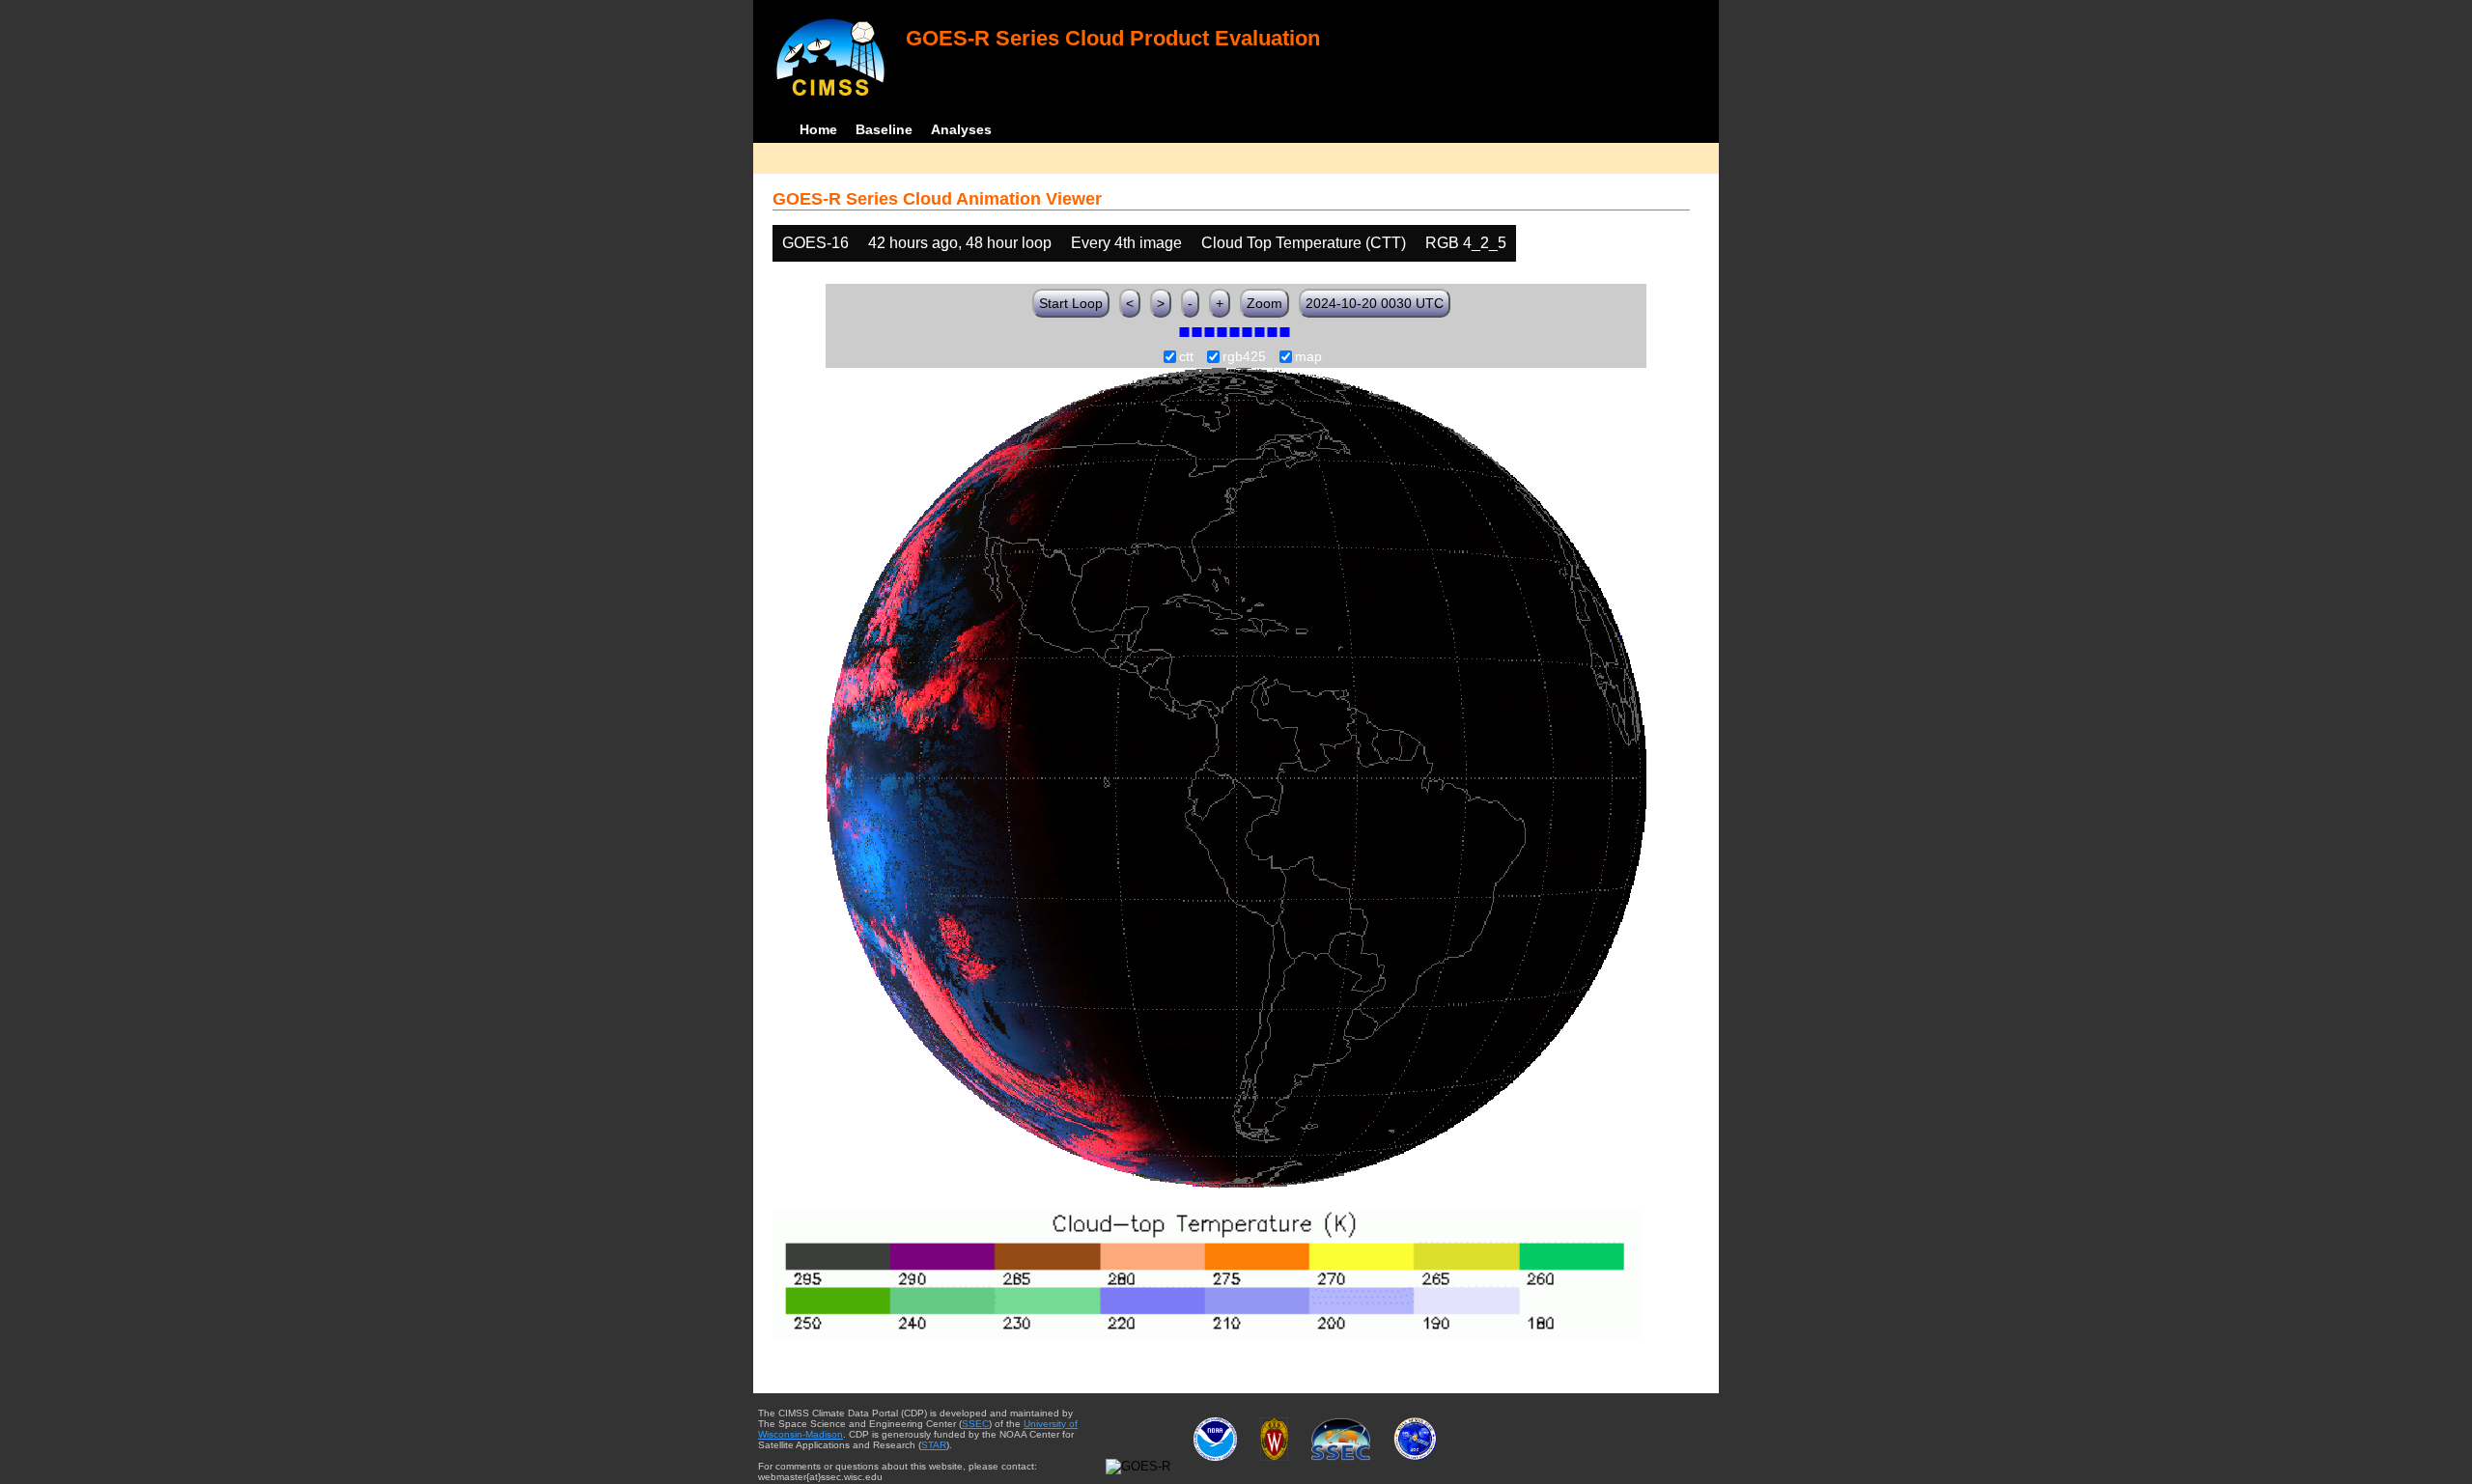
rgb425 (1244, 357)
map (1308, 357)
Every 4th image (1126, 243)
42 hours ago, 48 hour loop (960, 243)
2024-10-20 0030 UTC (1375, 303)
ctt (1186, 357)
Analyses (961, 129)
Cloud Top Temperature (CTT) (1304, 243)
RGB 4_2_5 (1466, 243)
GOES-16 (815, 243)
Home (818, 129)
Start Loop (1071, 303)
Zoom (1264, 303)
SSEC (975, 1424)
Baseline (884, 129)
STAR (934, 1445)
